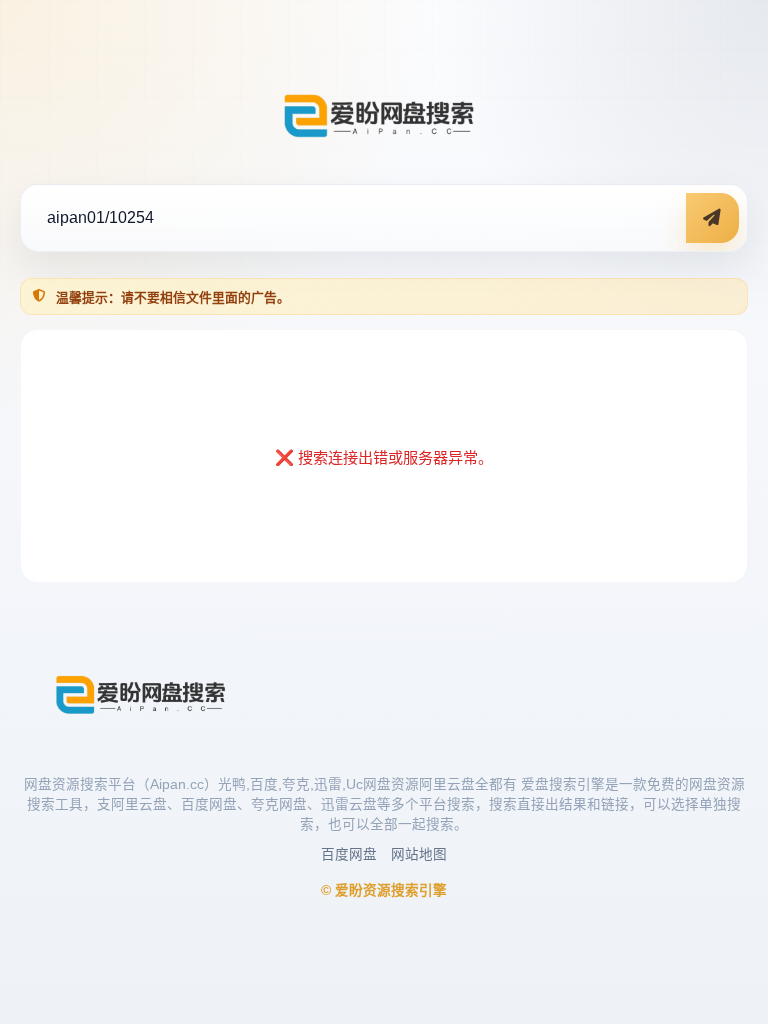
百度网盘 (349, 854)
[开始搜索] (712, 218)
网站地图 (419, 854)
